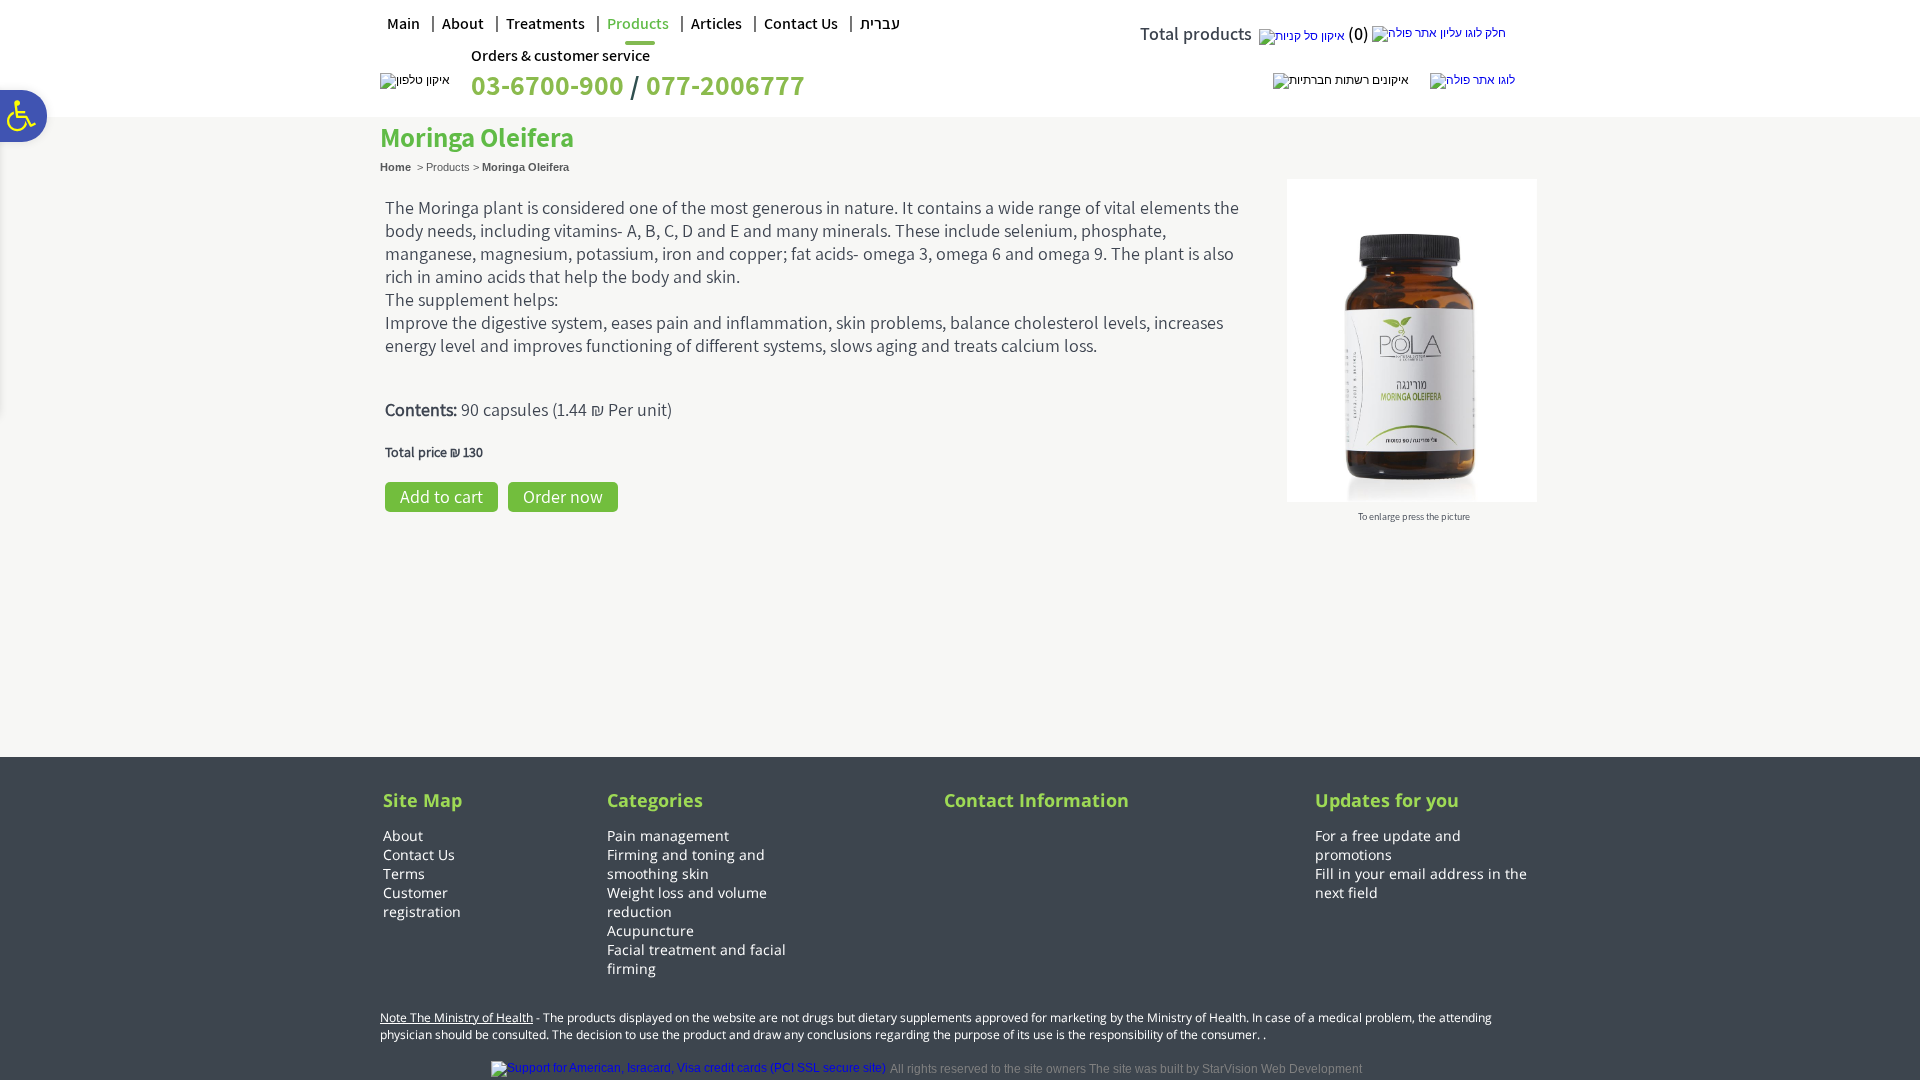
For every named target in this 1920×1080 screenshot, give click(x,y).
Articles (716, 23)
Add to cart (441, 496)
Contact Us (801, 23)
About (463, 23)
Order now (563, 496)
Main (403, 23)
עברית (880, 23)
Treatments (545, 23)
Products (638, 23)
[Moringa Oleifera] (1412, 495)
